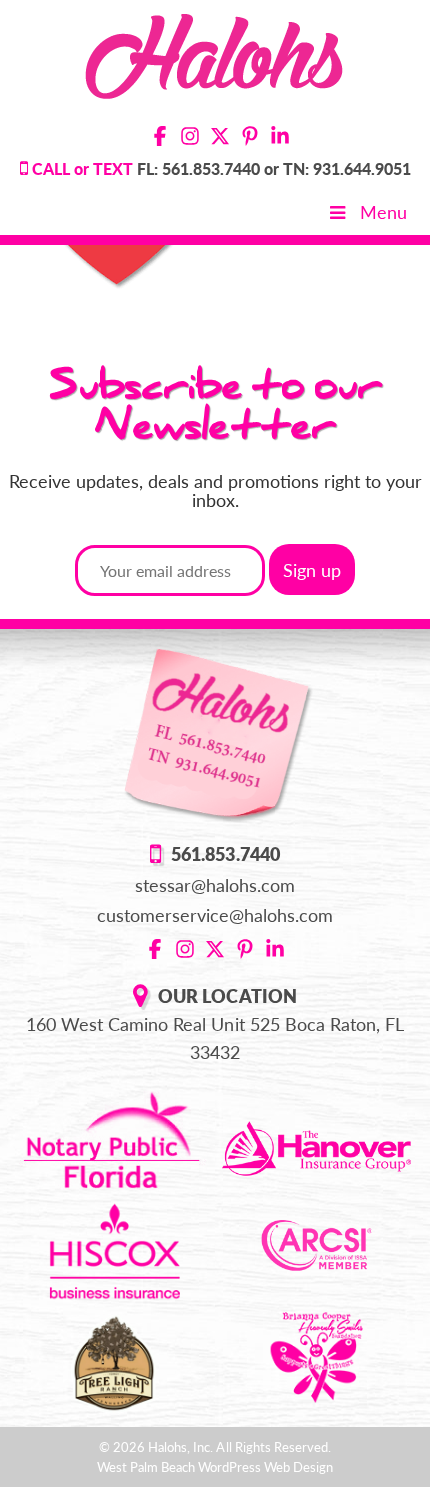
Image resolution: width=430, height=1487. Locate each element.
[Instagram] (190, 138)
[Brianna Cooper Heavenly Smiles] (316, 1355)
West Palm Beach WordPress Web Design (215, 1467)
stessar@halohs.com (215, 885)
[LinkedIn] (280, 138)
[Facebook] (160, 138)
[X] (220, 138)
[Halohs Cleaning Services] (215, 53)
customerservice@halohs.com (215, 915)
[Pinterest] (250, 138)
